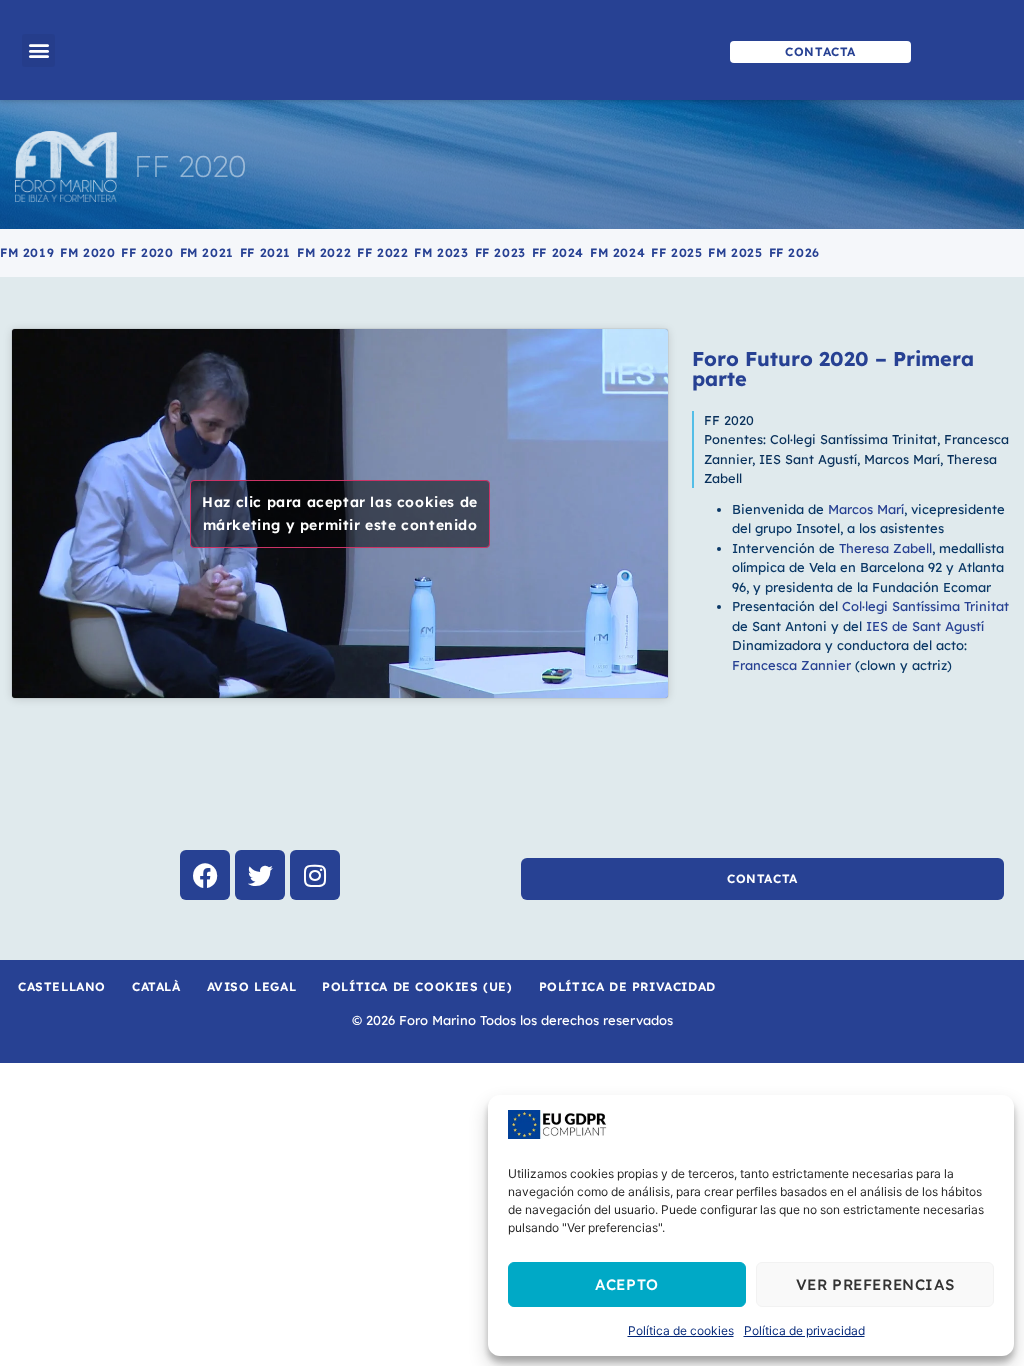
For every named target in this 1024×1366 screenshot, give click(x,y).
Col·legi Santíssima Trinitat (853, 439)
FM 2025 (735, 252)
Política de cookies (681, 1330)
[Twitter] (260, 875)
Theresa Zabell (885, 548)
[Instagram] (315, 875)
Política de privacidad (804, 1330)
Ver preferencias (875, 1284)
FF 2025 (676, 252)
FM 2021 (207, 252)
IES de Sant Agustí (923, 626)
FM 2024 (617, 252)
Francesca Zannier (793, 665)
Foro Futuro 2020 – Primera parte (833, 368)
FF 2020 (190, 166)
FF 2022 (382, 252)
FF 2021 (265, 252)
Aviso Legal (252, 986)
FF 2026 (794, 252)
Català (156, 986)
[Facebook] (205, 875)
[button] (38, 50)
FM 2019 (27, 252)
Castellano (62, 986)
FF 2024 (558, 252)
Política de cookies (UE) (417, 986)
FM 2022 (324, 252)
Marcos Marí (902, 459)
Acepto (627, 1284)
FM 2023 (441, 252)
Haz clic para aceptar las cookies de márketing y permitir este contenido (340, 513)
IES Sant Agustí (808, 459)
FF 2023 (500, 252)
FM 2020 (87, 252)
